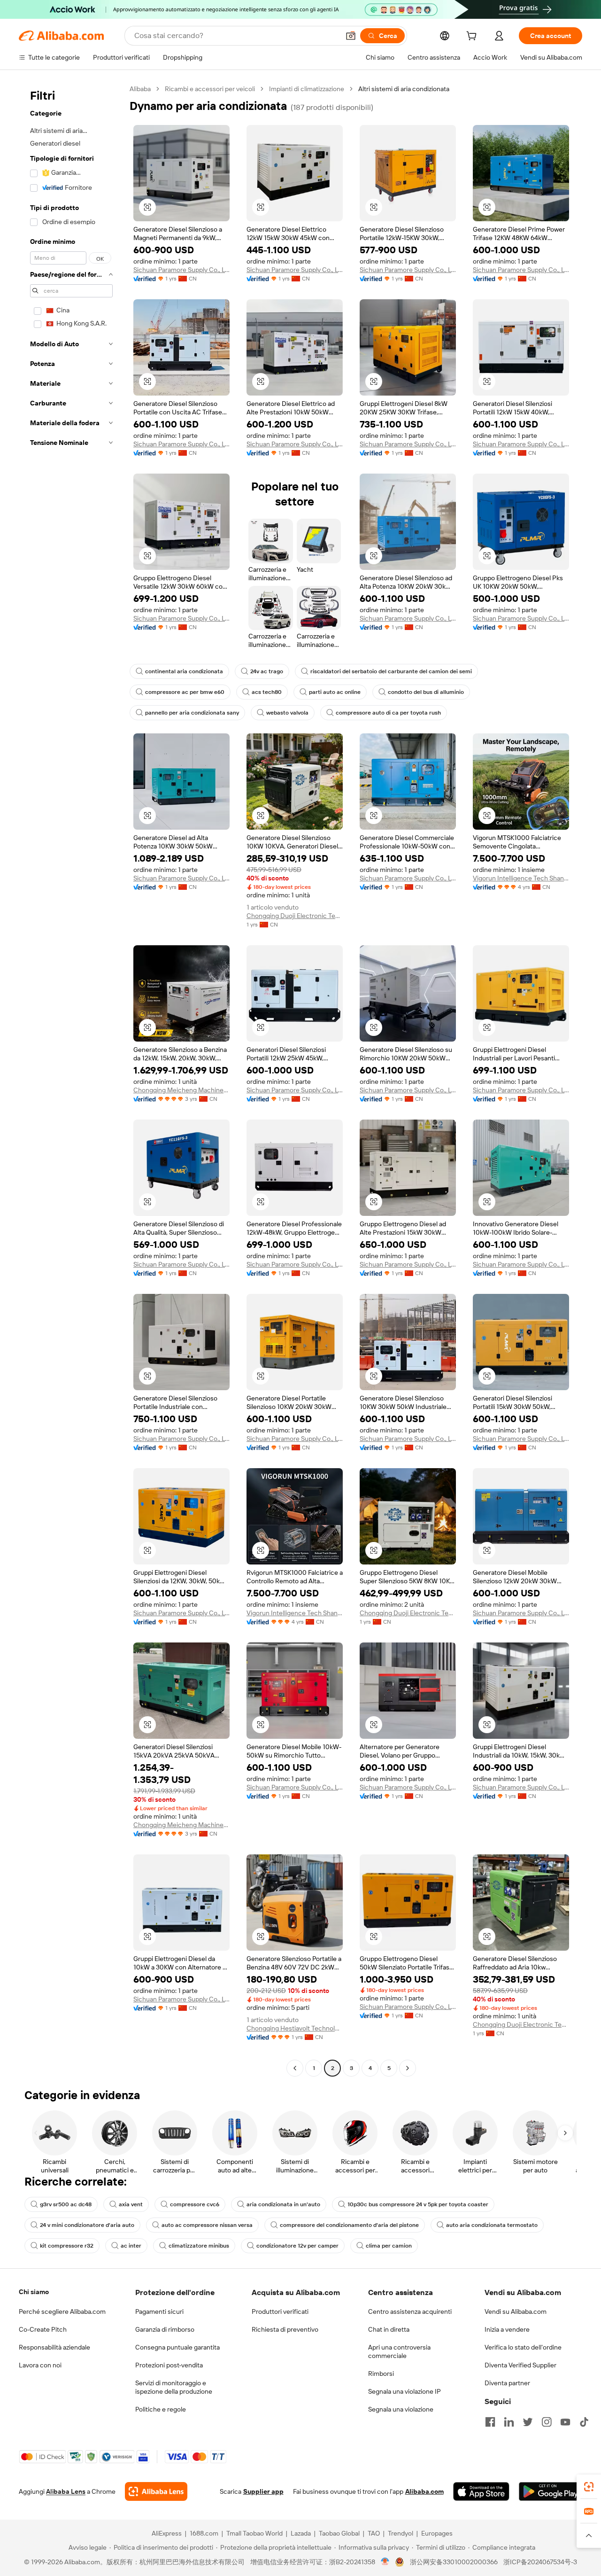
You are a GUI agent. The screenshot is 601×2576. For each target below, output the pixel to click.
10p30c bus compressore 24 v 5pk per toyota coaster (418, 2204)
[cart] (473, 37)
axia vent (131, 2204)
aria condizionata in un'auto (283, 2204)
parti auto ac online (335, 692)
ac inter (131, 2246)
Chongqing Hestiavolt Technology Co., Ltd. (295, 2028)
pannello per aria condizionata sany (192, 713)
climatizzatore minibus (199, 2246)
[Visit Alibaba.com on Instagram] (547, 2422)
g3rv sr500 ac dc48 (66, 2204)
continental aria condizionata (184, 671)
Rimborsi (381, 2374)
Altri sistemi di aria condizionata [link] (404, 89)
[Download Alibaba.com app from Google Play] (551, 2491)
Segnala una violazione (401, 2409)
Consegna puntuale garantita (177, 2347)
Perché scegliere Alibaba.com (62, 2311)
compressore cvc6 (195, 2204)
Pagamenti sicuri (159, 2311)
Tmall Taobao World (254, 2533)
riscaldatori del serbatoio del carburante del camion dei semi (391, 671)
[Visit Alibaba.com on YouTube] (565, 2422)
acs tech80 (267, 692)
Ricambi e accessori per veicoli (210, 89)
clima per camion (389, 2246)
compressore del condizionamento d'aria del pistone (349, 2225)
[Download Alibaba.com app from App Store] (481, 2491)
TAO (374, 2533)
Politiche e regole (161, 2409)
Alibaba (140, 89)
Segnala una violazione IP (405, 2391)
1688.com (204, 2533)
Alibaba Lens (66, 2491)
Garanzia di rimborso (165, 2329)
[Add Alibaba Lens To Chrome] (156, 2491)
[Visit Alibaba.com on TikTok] (584, 2422)
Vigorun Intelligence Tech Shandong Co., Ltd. (521, 878)
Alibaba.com (424, 2491)
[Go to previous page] (295, 2068)
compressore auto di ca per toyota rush (388, 713)
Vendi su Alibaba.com (516, 2311)
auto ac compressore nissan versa (207, 2225)
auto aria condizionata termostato (492, 2225)
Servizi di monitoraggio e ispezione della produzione (174, 2387)
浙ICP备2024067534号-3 (540, 2562)
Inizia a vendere (507, 2329)
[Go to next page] (408, 2068)
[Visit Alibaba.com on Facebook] (490, 2422)
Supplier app (263, 2491)
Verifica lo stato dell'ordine (523, 2347)
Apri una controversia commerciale (399, 2351)
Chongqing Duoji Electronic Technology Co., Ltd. (295, 916)
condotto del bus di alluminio (426, 692)
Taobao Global (339, 2533)
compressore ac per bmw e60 (185, 692)
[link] (589, 2487)
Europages (437, 2533)
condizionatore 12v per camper (297, 2246)
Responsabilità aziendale (54, 2347)
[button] (351, 36)
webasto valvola (287, 713)
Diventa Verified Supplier (520, 2365)
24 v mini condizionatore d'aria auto (87, 2225)
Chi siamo (34, 2292)
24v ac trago (267, 671)
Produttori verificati (280, 2311)
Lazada (301, 2533)
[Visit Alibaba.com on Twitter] (528, 2422)
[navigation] (71, 1080)
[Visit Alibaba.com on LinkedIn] (509, 2422)
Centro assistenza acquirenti (410, 2311)
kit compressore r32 (67, 2246)
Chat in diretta (389, 2329)
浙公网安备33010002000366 (454, 2562)
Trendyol (401, 2533)
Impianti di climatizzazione (307, 89)
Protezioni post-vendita (169, 2365)
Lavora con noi (40, 2365)
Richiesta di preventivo (285, 2329)
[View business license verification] (385, 2562)
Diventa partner (507, 2383)
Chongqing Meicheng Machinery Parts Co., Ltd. (181, 1090)
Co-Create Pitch (43, 2329)
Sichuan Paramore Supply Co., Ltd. (181, 270)
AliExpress (167, 2533)
